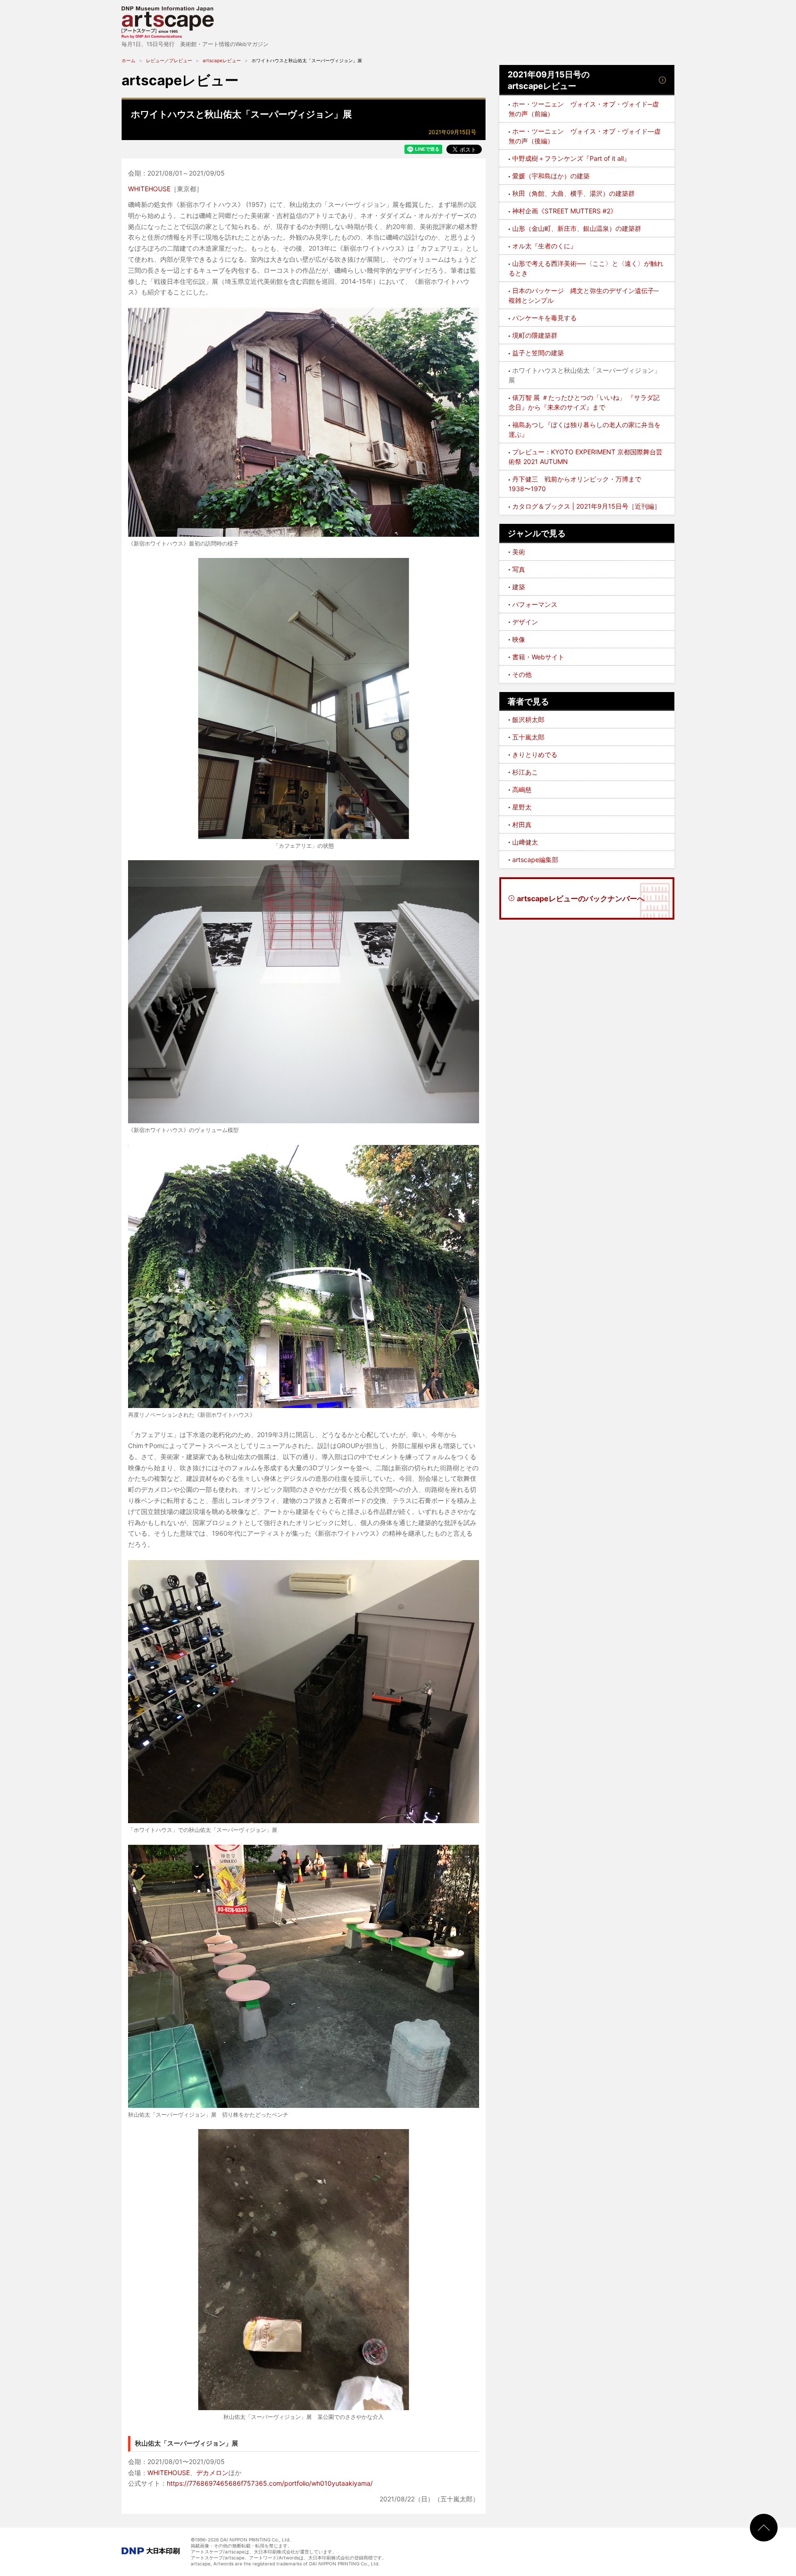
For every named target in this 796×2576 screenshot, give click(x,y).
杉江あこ (525, 772)
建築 (519, 587)
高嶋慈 (522, 789)
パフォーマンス (535, 604)
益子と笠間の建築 (538, 353)
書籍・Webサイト (538, 657)
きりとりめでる (535, 754)
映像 (519, 639)
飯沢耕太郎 (528, 719)
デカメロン (212, 2473)
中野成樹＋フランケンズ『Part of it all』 (571, 158)
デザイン (525, 622)
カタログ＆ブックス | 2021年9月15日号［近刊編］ (586, 506)
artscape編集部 (535, 860)
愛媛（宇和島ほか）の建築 (551, 176)
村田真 (522, 824)
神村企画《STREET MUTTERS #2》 (565, 211)
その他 (522, 674)
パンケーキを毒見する (544, 318)
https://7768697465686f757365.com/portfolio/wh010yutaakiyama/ (270, 2483)
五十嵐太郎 (528, 737)
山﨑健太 (525, 842)
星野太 (522, 807)
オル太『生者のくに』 (544, 246)
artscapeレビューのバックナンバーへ (581, 898)
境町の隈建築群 (535, 335)
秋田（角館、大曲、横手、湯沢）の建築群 (574, 193)
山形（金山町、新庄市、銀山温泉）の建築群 (577, 228)
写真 (519, 569)
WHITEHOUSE (149, 189)
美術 (519, 552)
